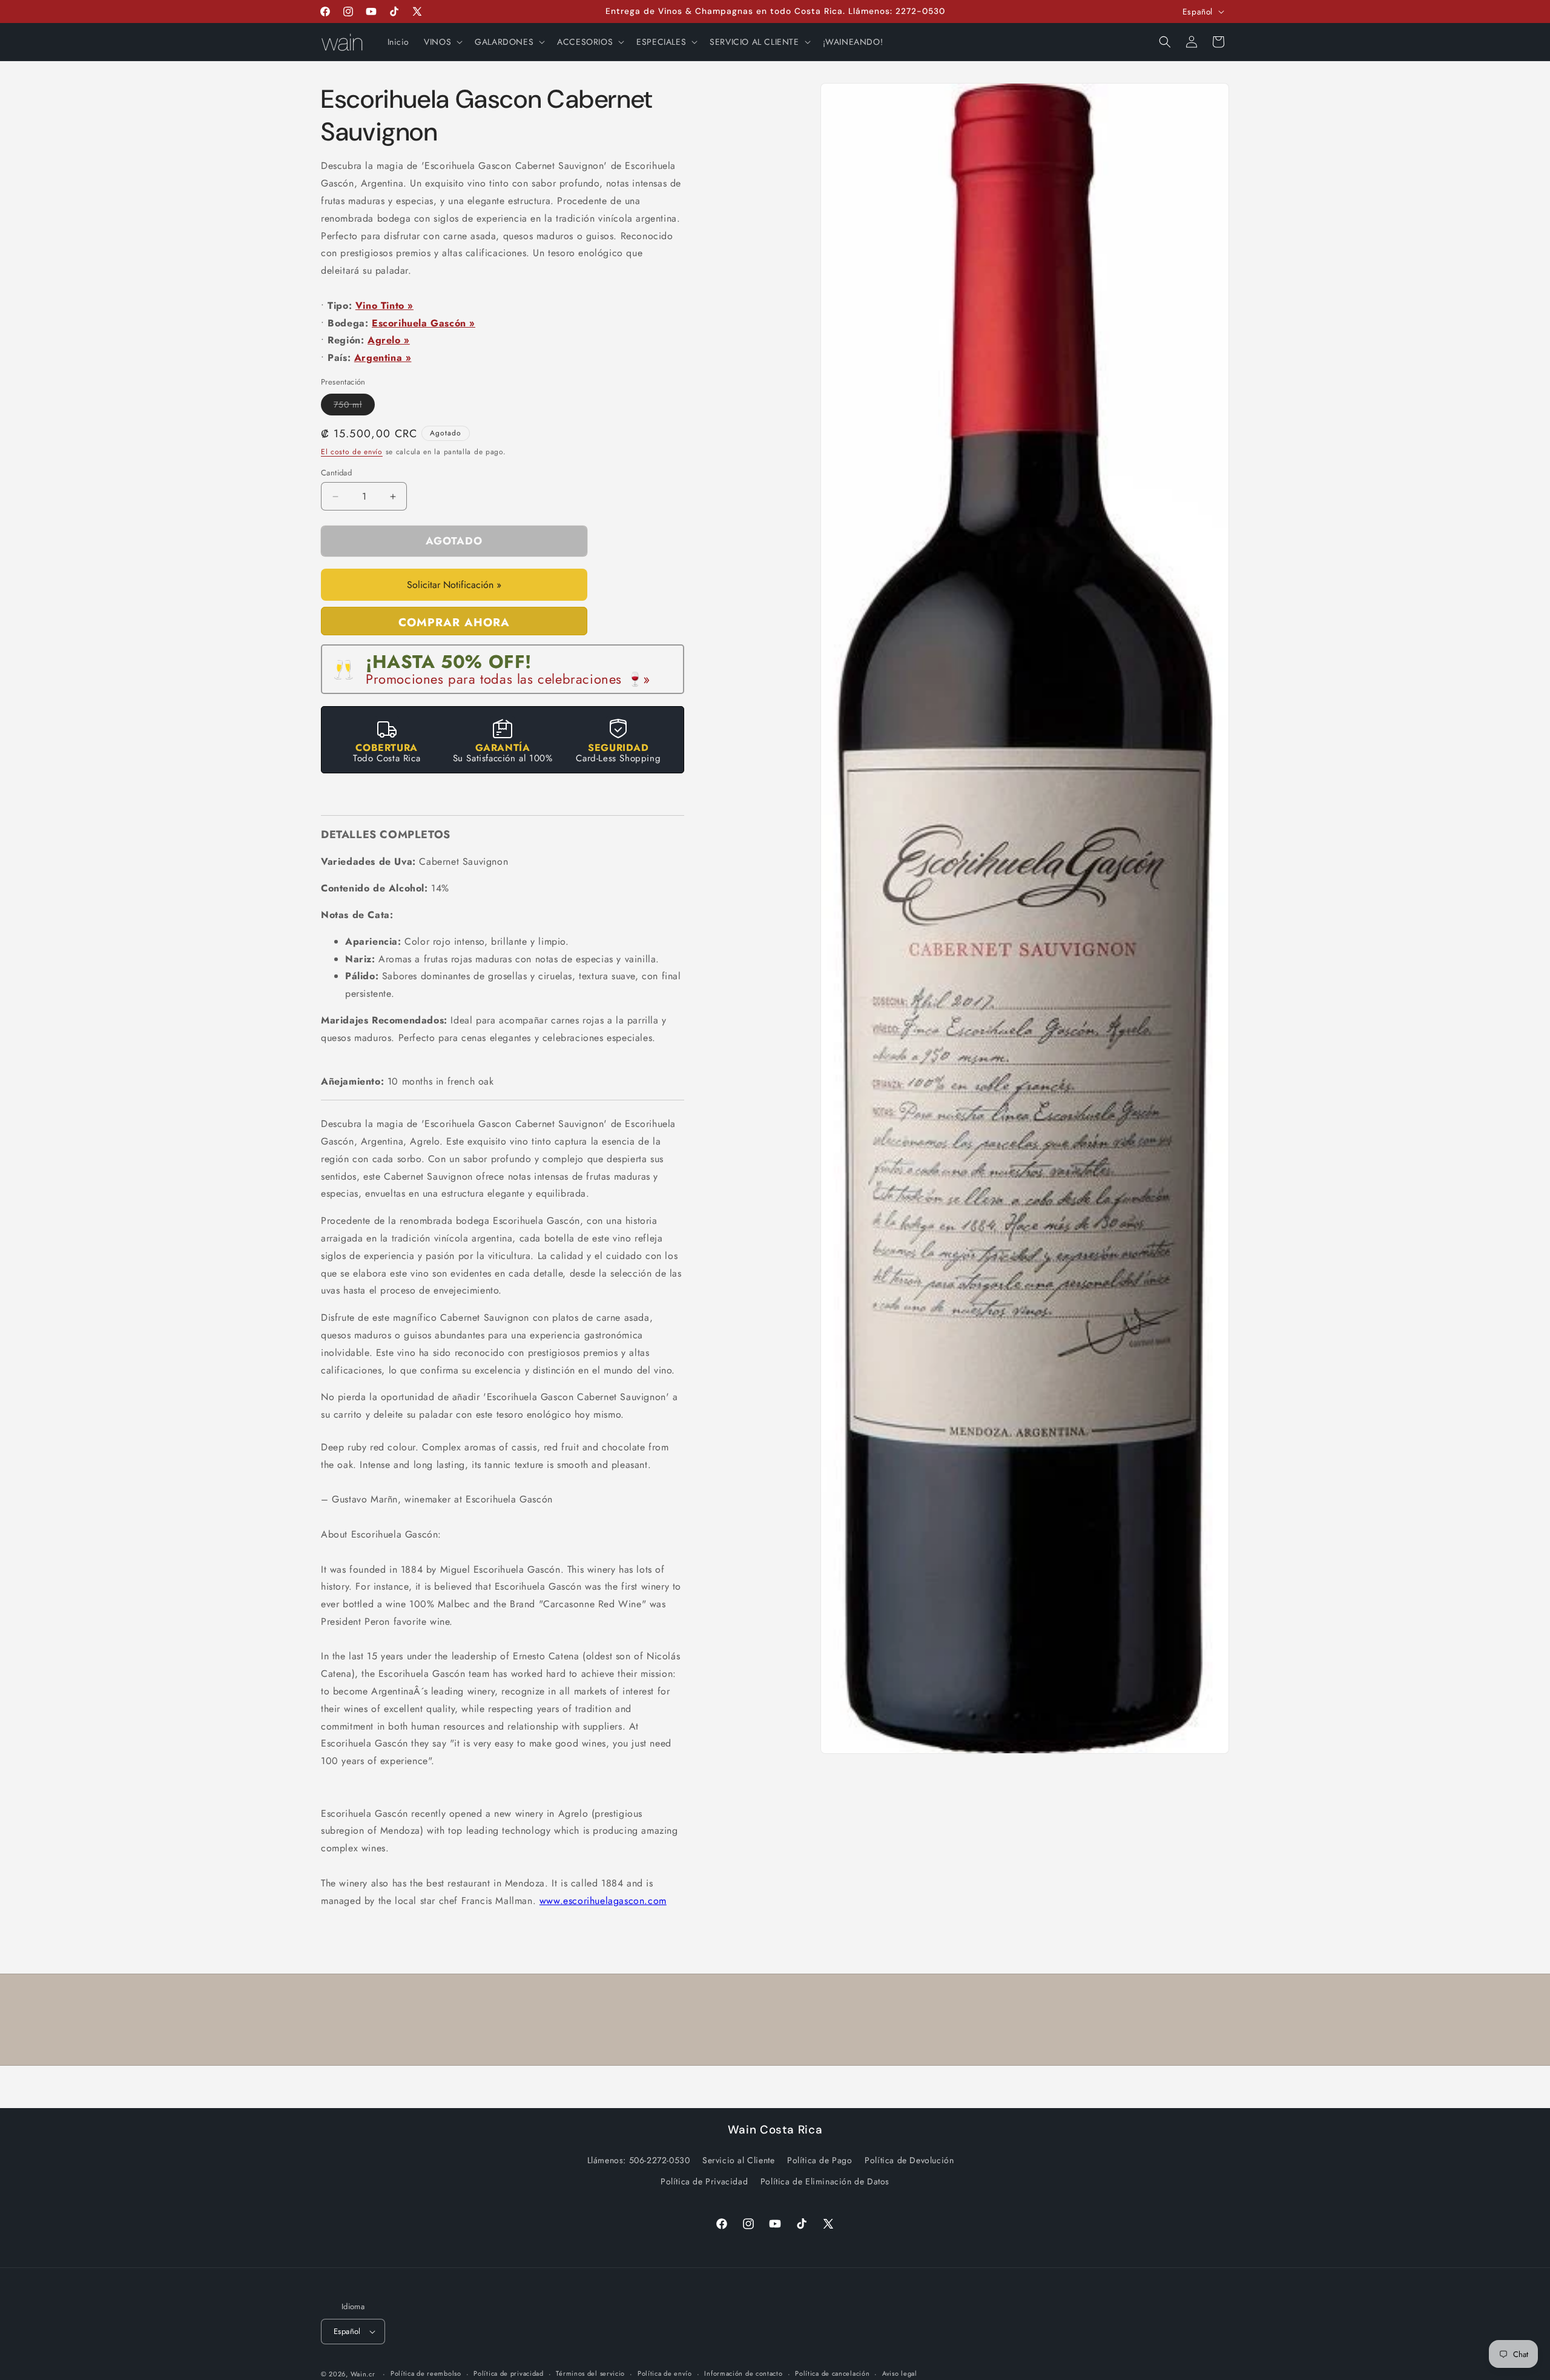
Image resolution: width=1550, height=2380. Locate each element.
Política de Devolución (909, 2160)
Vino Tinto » (384, 306)
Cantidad (336, 473)
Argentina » (383, 358)
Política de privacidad (508, 2373)
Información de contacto (743, 2373)
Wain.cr (363, 2374)
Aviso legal (900, 2373)
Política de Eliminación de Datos (825, 2181)
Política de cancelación (832, 2373)
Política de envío (665, 2373)
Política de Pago (820, 2160)
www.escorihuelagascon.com (603, 1901)
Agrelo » (389, 340)
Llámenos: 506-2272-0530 (639, 2160)
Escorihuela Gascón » (424, 323)
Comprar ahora (454, 622)
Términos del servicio (590, 2373)
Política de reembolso (426, 2373)
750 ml (354, 407)
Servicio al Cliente (738, 2160)
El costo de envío (352, 452)
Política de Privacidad (704, 2181)
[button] (442, 42)
